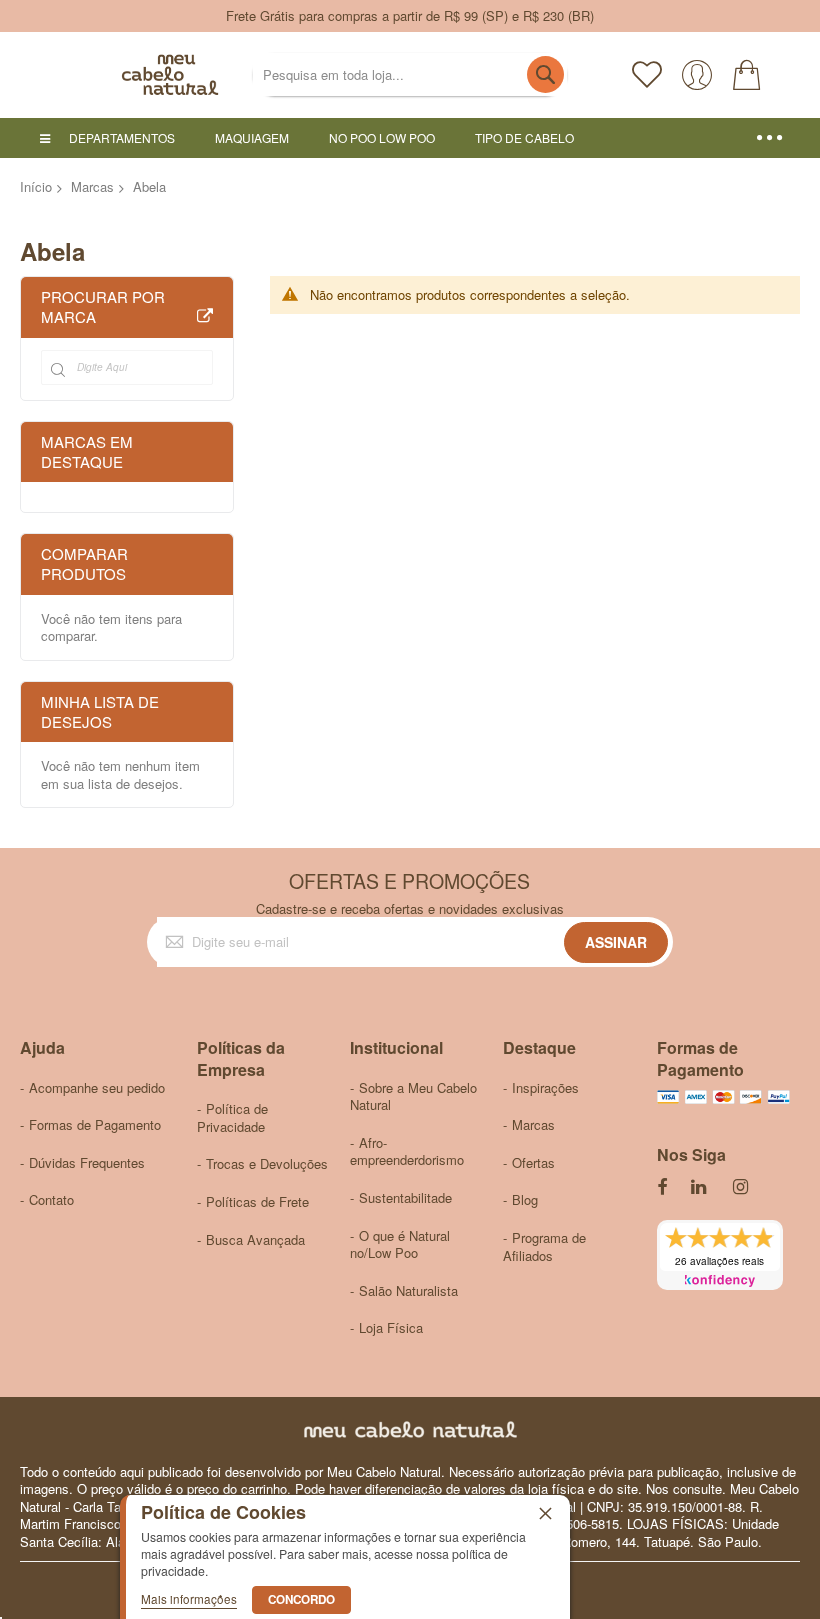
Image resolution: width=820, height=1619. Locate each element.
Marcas (92, 186)
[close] (545, 1513)
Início (36, 186)
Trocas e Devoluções (267, 1163)
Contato (51, 1199)
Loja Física (391, 1327)
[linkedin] (700, 1187)
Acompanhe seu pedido (97, 1087)
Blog (525, 1199)
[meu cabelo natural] (120, 75)
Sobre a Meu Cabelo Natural (413, 1096)
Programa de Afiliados (544, 1246)
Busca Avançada (255, 1239)
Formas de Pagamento (95, 1124)
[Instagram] (742, 1187)
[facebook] (662, 1187)
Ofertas (533, 1162)
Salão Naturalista (408, 1290)
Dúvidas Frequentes (87, 1162)
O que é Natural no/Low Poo (400, 1244)
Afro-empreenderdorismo (407, 1151)
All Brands (205, 317)
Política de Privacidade (232, 1117)
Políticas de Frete (257, 1201)
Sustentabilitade (405, 1197)
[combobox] (409, 74)
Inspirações (545, 1087)
